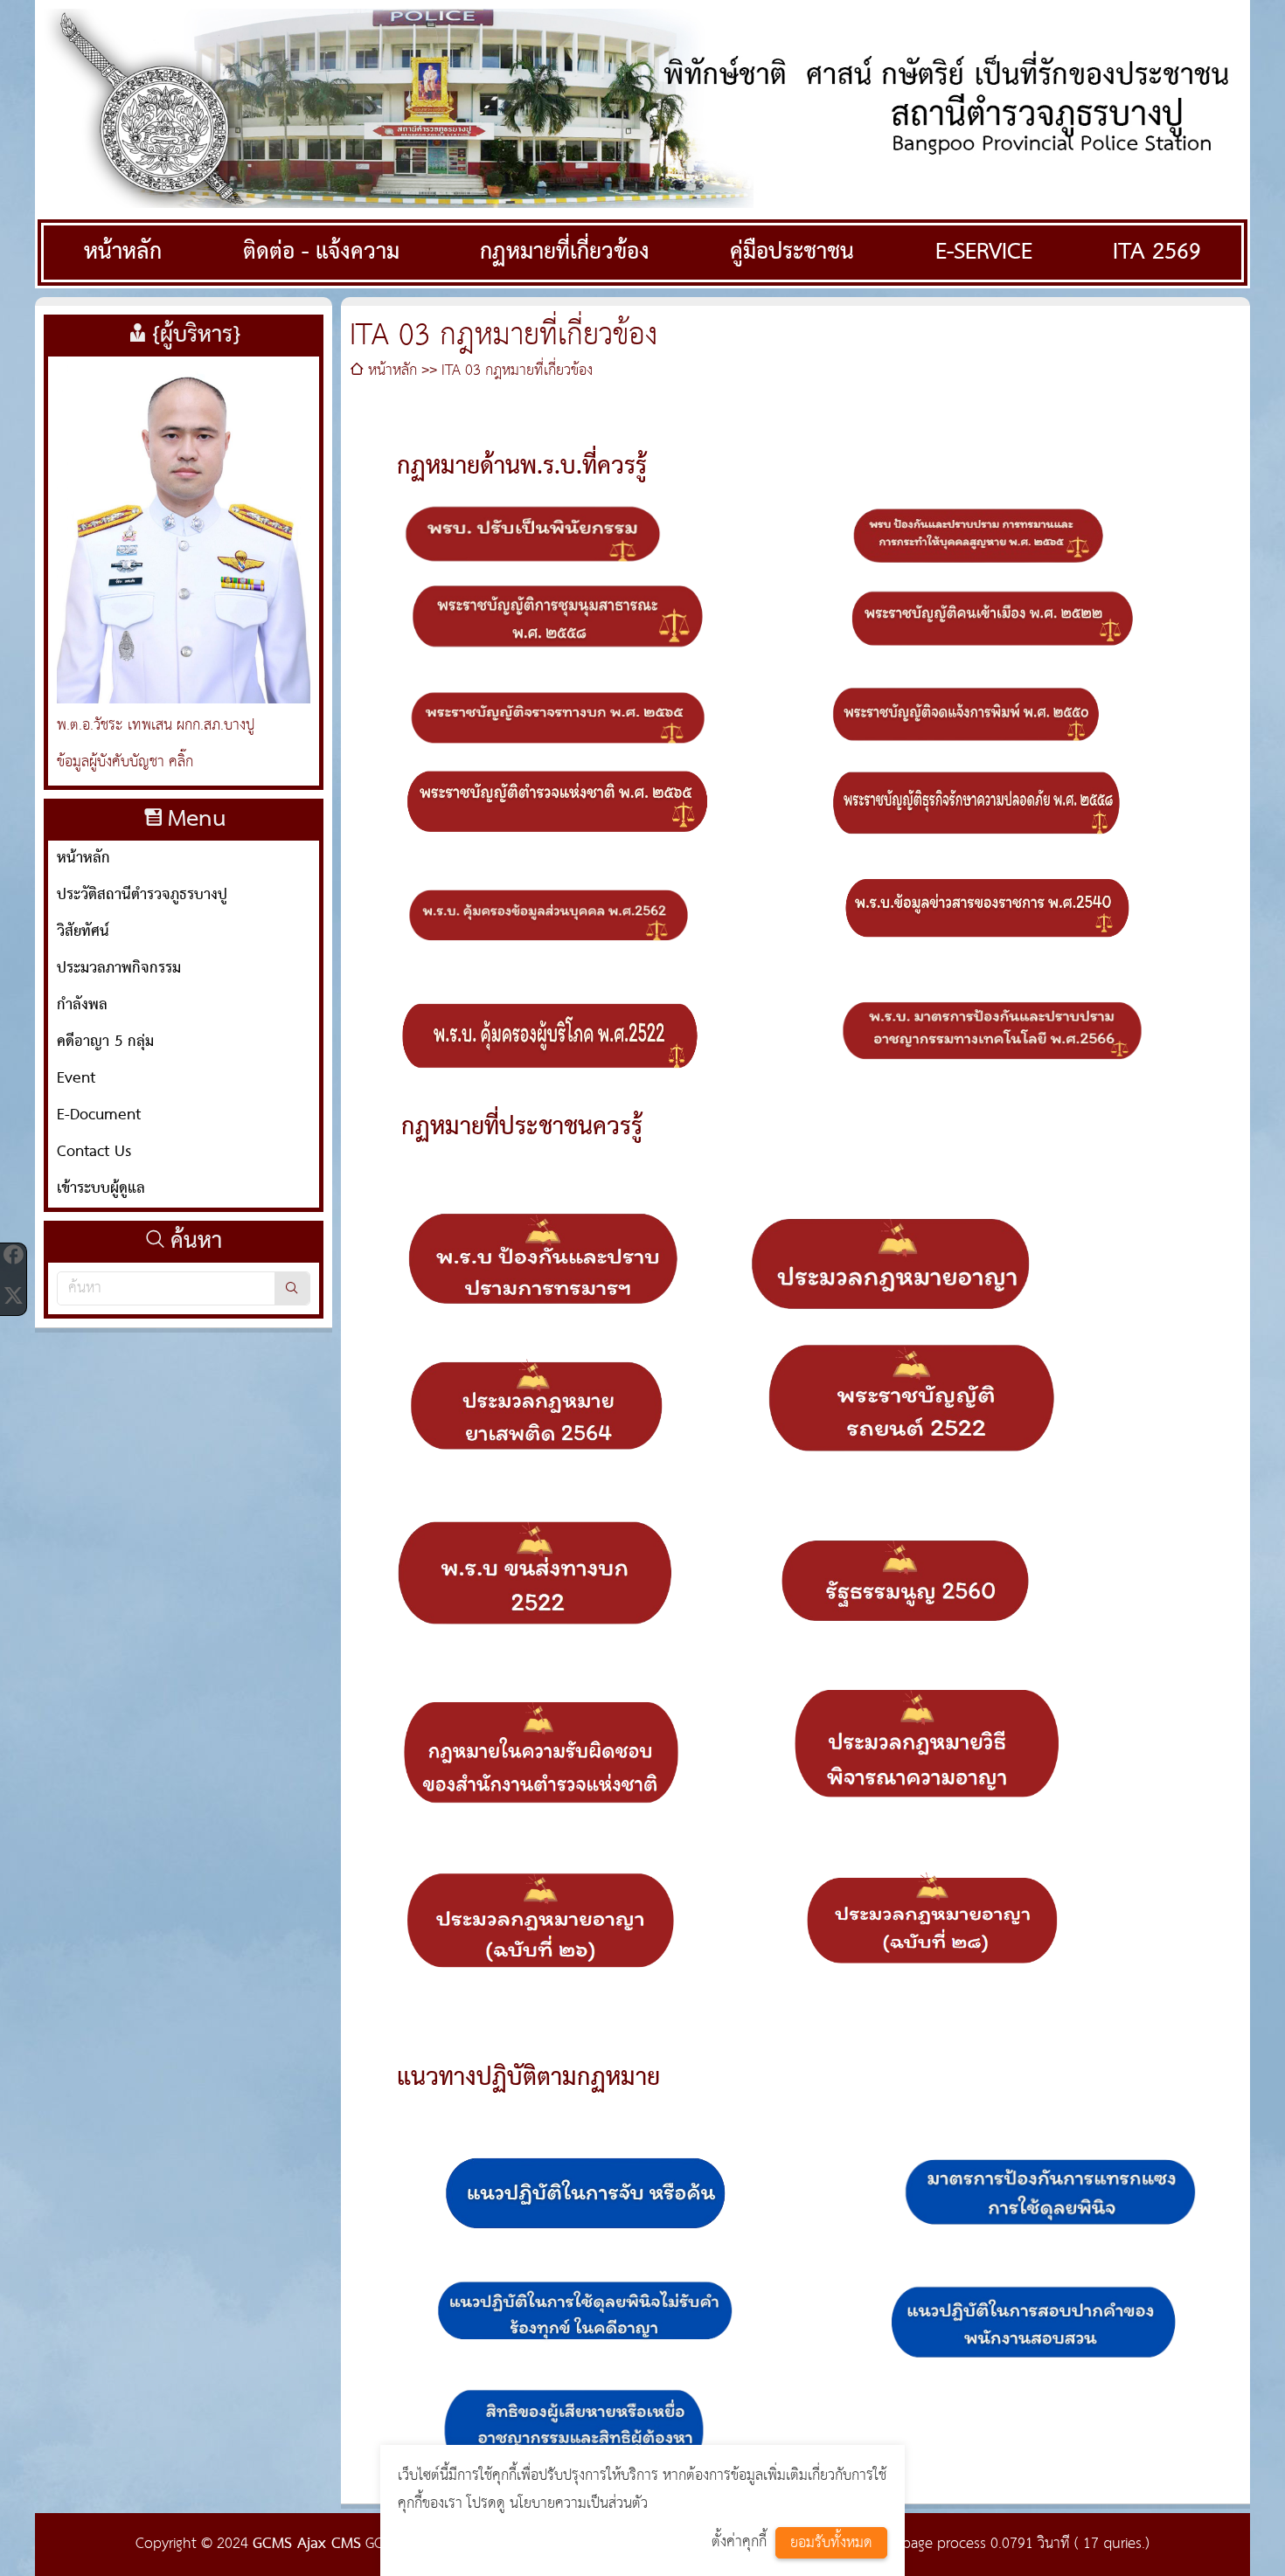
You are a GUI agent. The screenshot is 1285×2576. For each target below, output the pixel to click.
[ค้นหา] (292, 1288)
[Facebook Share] (13, 1255)
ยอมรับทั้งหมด (831, 2543)
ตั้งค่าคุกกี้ (739, 2542)
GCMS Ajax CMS (307, 2544)
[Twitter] (13, 1295)
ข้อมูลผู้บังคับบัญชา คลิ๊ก (125, 762)
